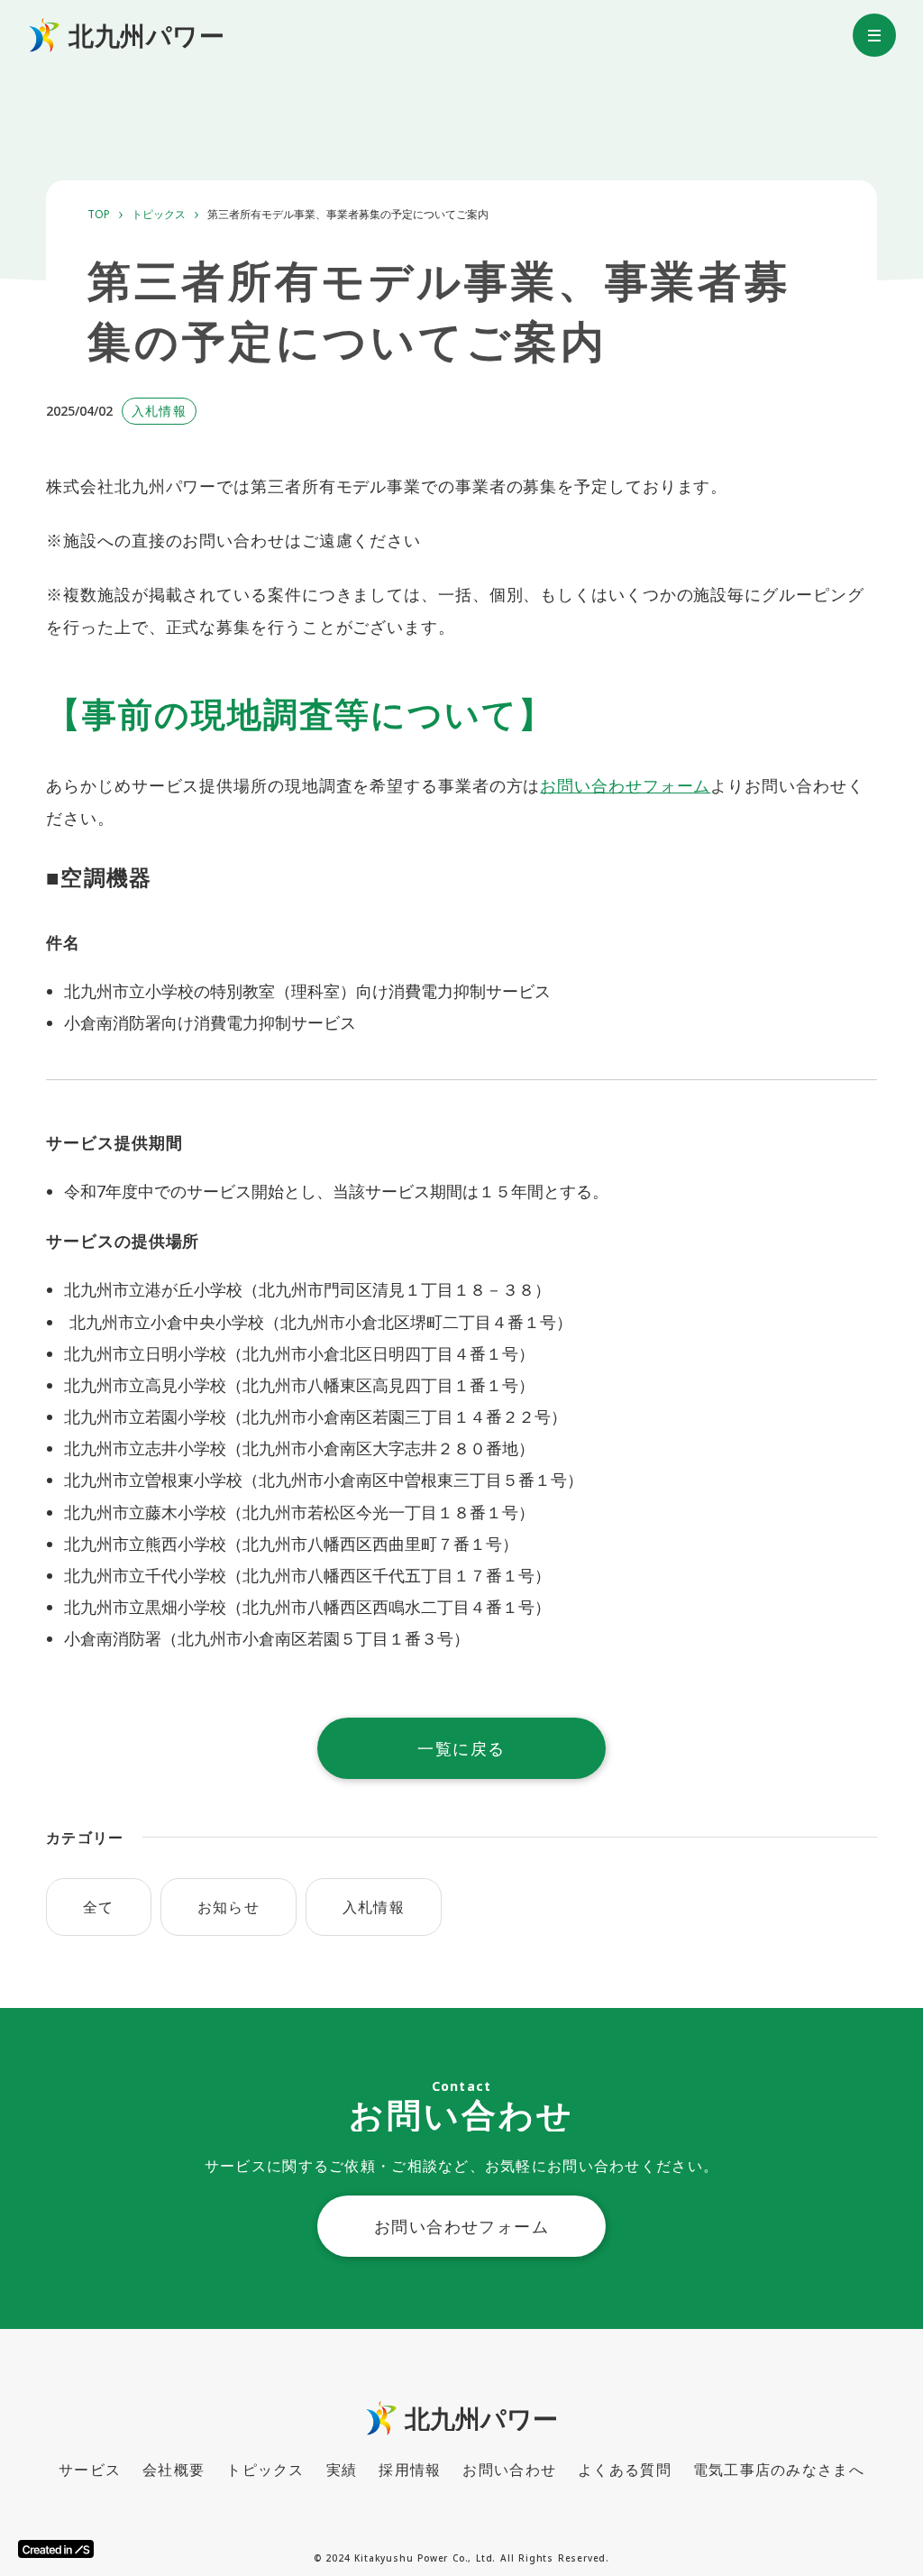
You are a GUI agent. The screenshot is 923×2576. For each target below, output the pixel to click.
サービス (90, 2470)
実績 (342, 2470)
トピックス (159, 215)
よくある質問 (625, 2470)
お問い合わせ (509, 2470)
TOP (99, 215)
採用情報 (410, 2470)
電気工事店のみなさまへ (779, 2470)
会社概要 (174, 2470)
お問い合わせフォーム (625, 785)
